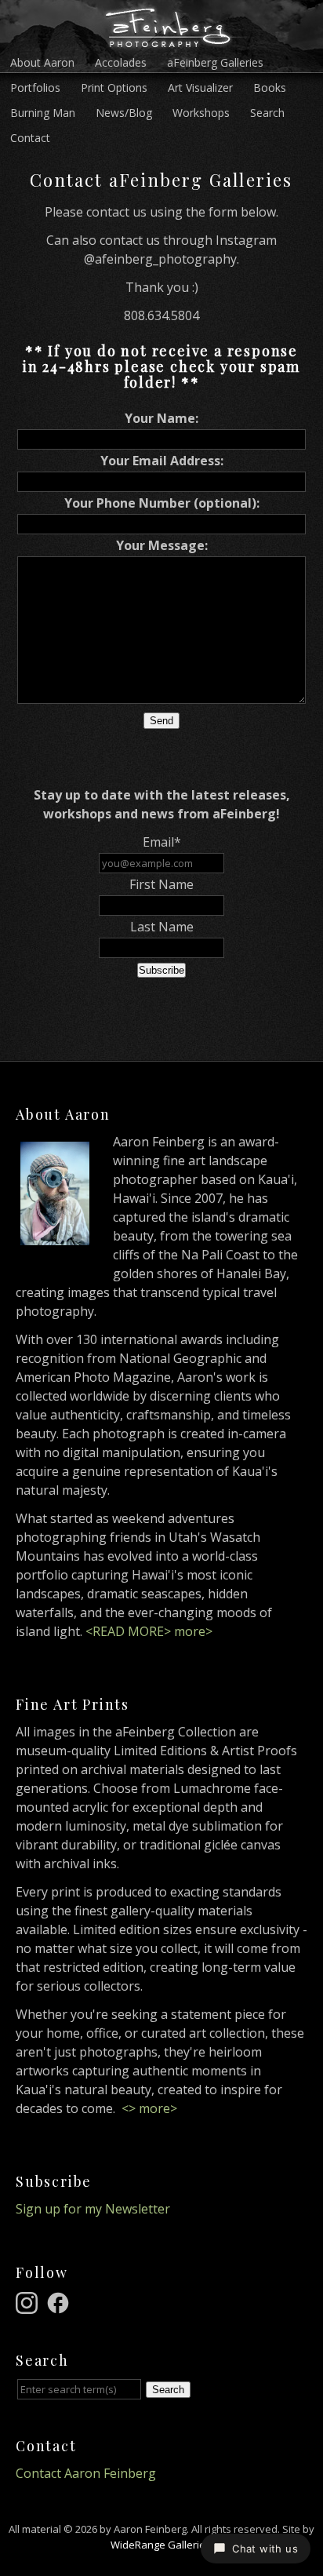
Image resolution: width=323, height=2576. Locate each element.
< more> (149, 2108)
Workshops (201, 113)
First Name (161, 884)
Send (161, 721)
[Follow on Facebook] (60, 2301)
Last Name (162, 927)
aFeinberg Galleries (215, 62)
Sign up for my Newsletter (93, 2209)
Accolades (121, 62)
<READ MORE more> (149, 1631)
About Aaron (42, 62)
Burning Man (43, 113)
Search (267, 113)
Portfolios (35, 87)
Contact (30, 138)
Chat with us (265, 2549)
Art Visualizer (200, 87)
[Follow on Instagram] (29, 2301)
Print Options (114, 87)
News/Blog (124, 113)
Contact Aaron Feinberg (86, 2473)
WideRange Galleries (161, 2545)
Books (270, 87)
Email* (162, 842)
